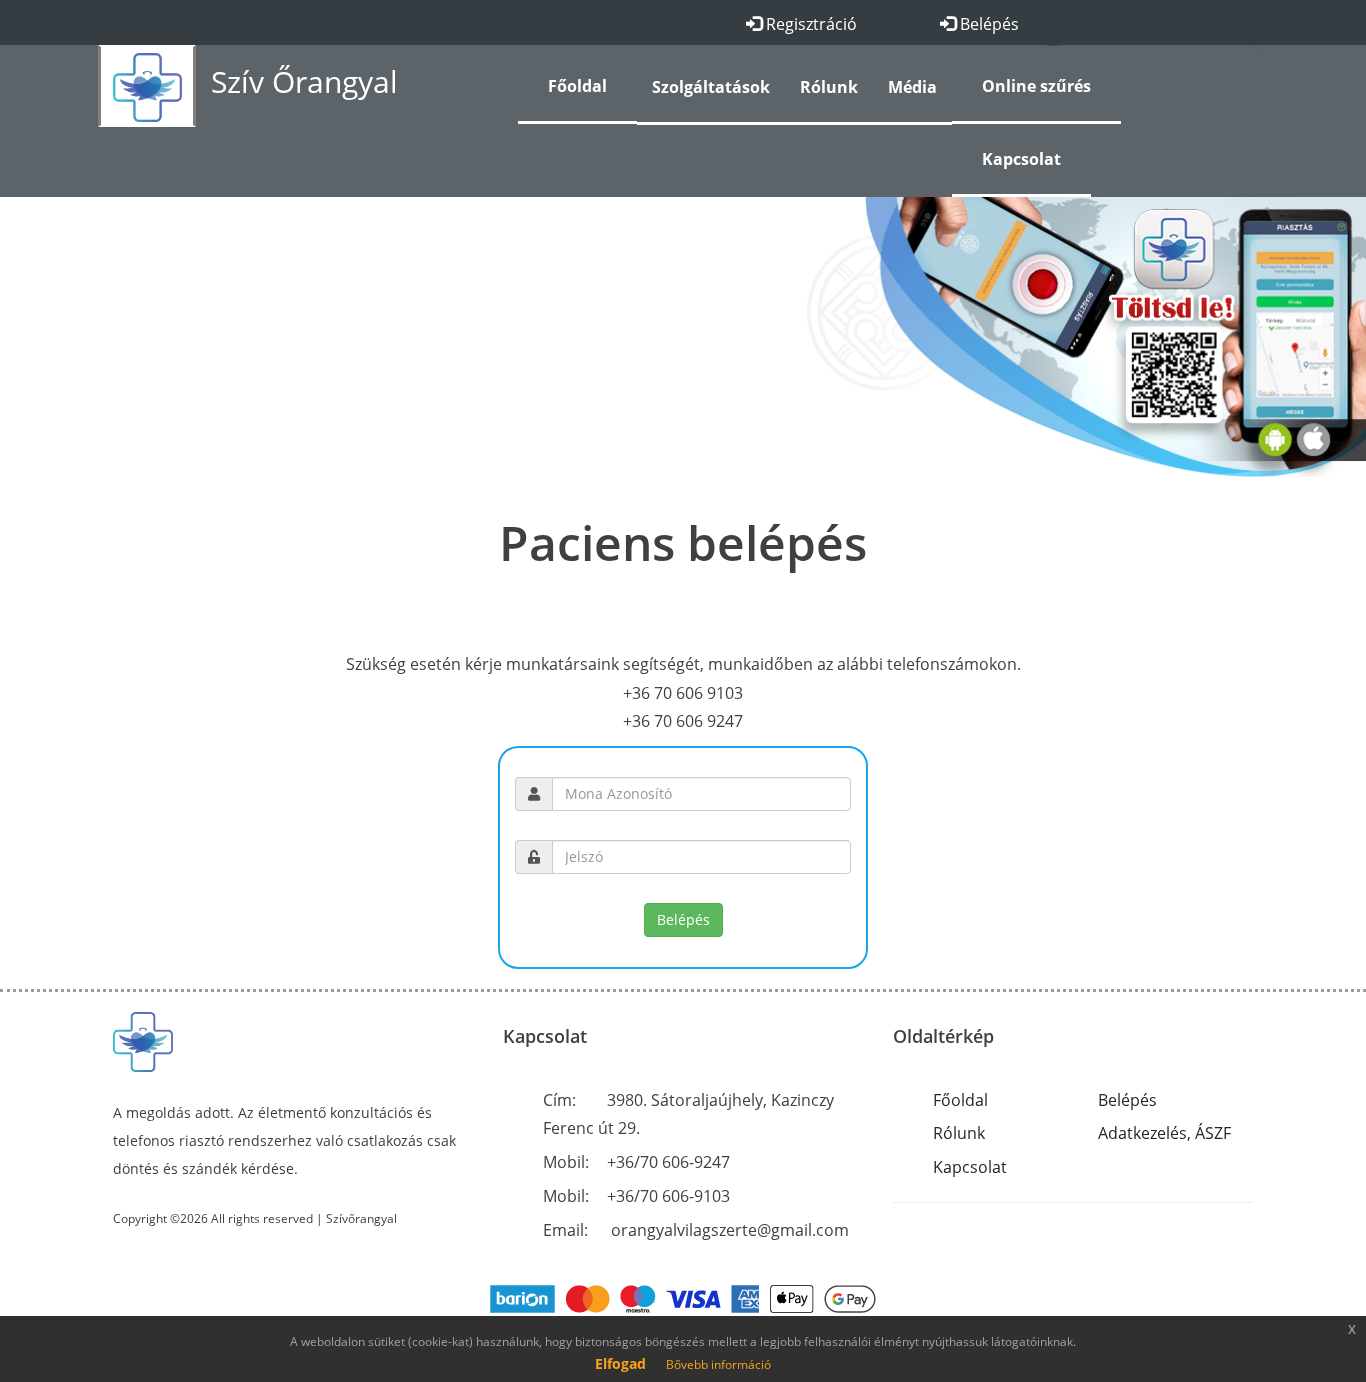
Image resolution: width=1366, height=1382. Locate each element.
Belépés (987, 24)
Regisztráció (809, 24)
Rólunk (959, 1133)
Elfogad (620, 1363)
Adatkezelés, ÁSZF (1164, 1133)
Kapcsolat (970, 1167)
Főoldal (960, 1100)
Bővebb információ (718, 1364)
